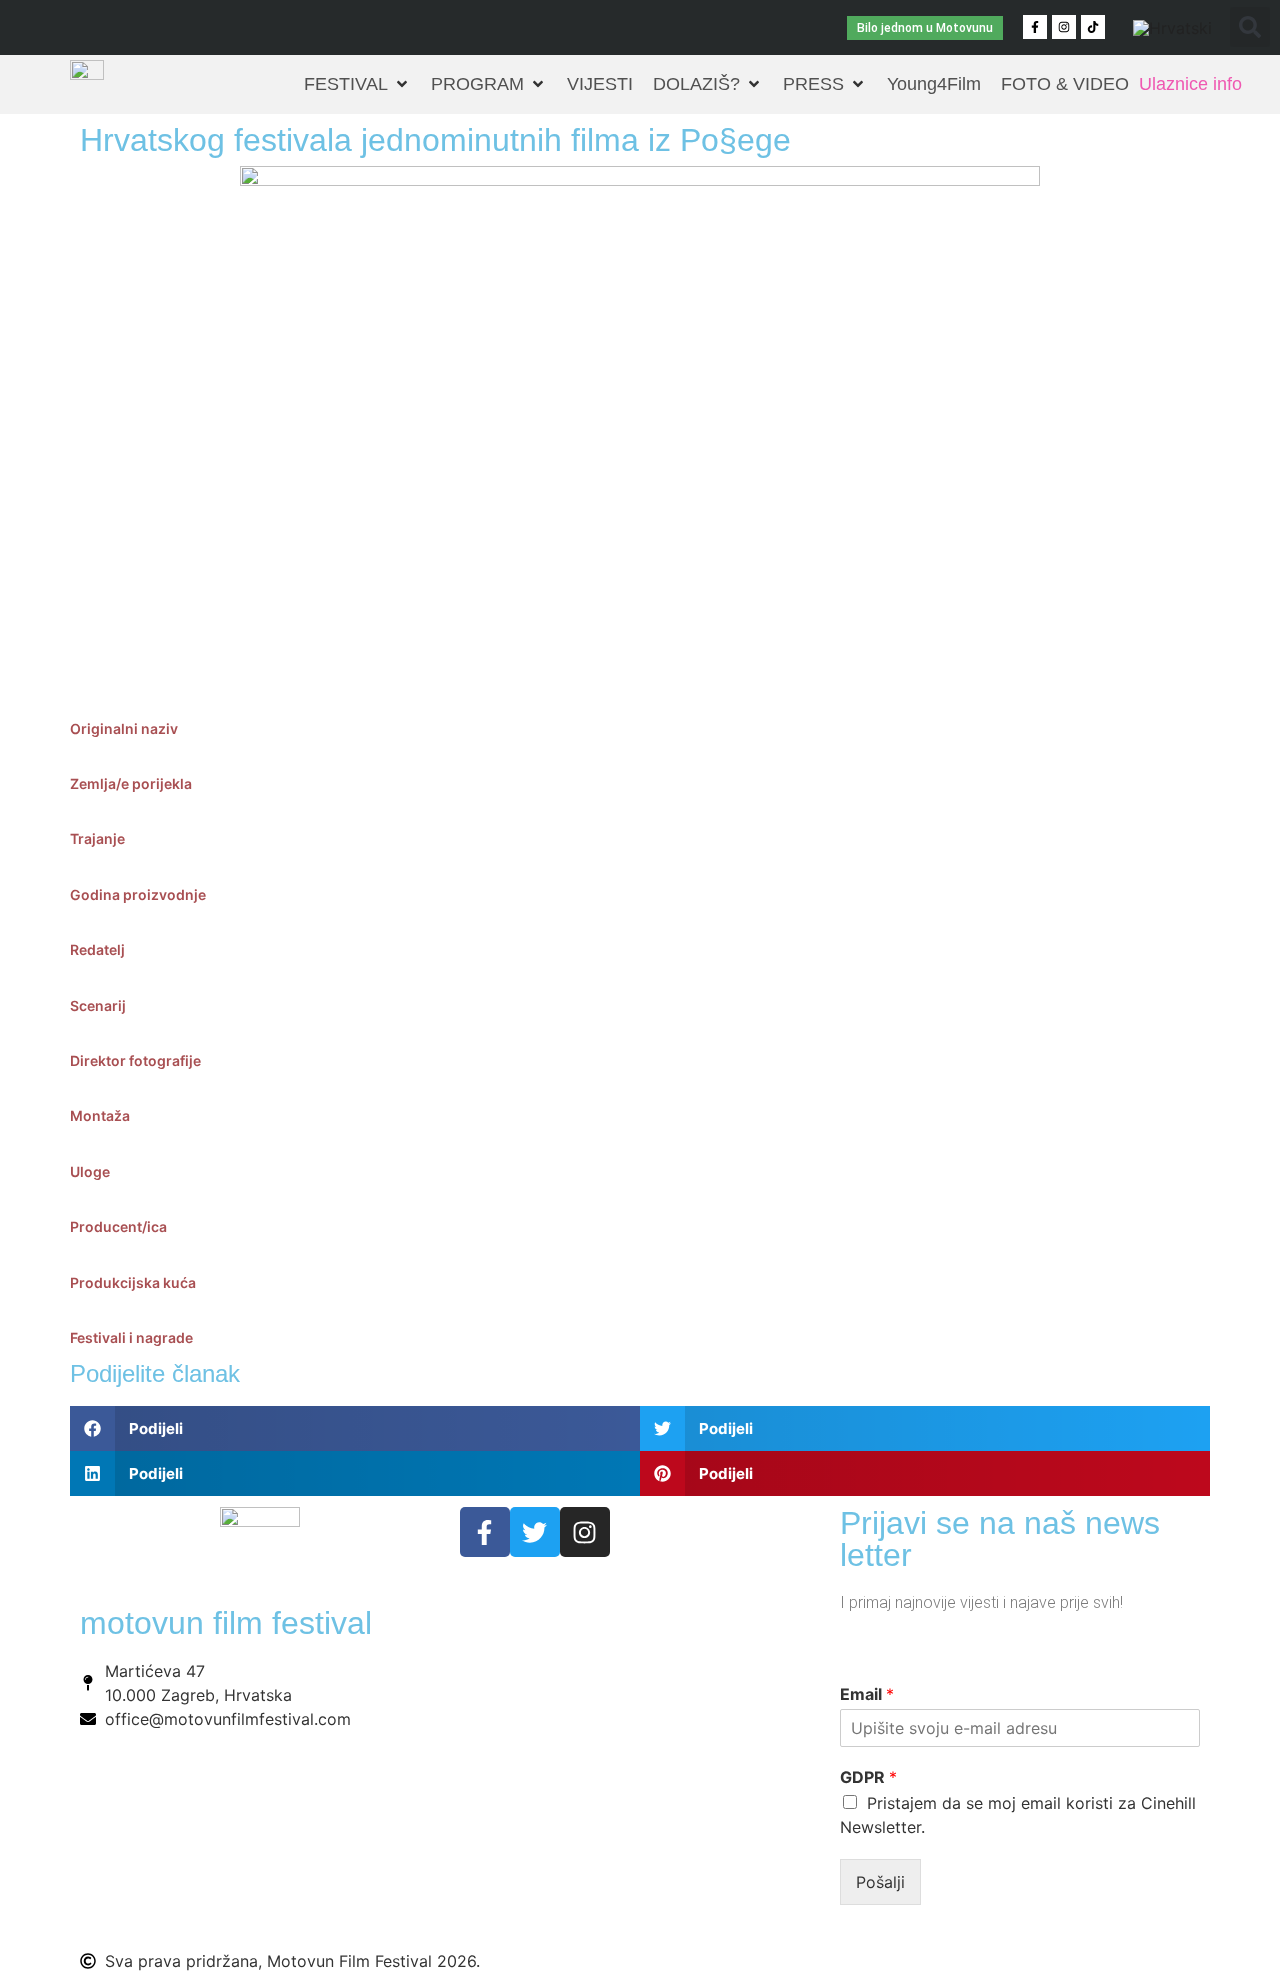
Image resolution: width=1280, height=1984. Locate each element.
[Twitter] (535, 1532)
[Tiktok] (1093, 27)
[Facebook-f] (1035, 27)
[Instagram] (1064, 27)
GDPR (868, 1777)
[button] (1250, 27)
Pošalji (880, 1882)
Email (867, 1694)
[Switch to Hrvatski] (1172, 27)
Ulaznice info (1190, 84)
